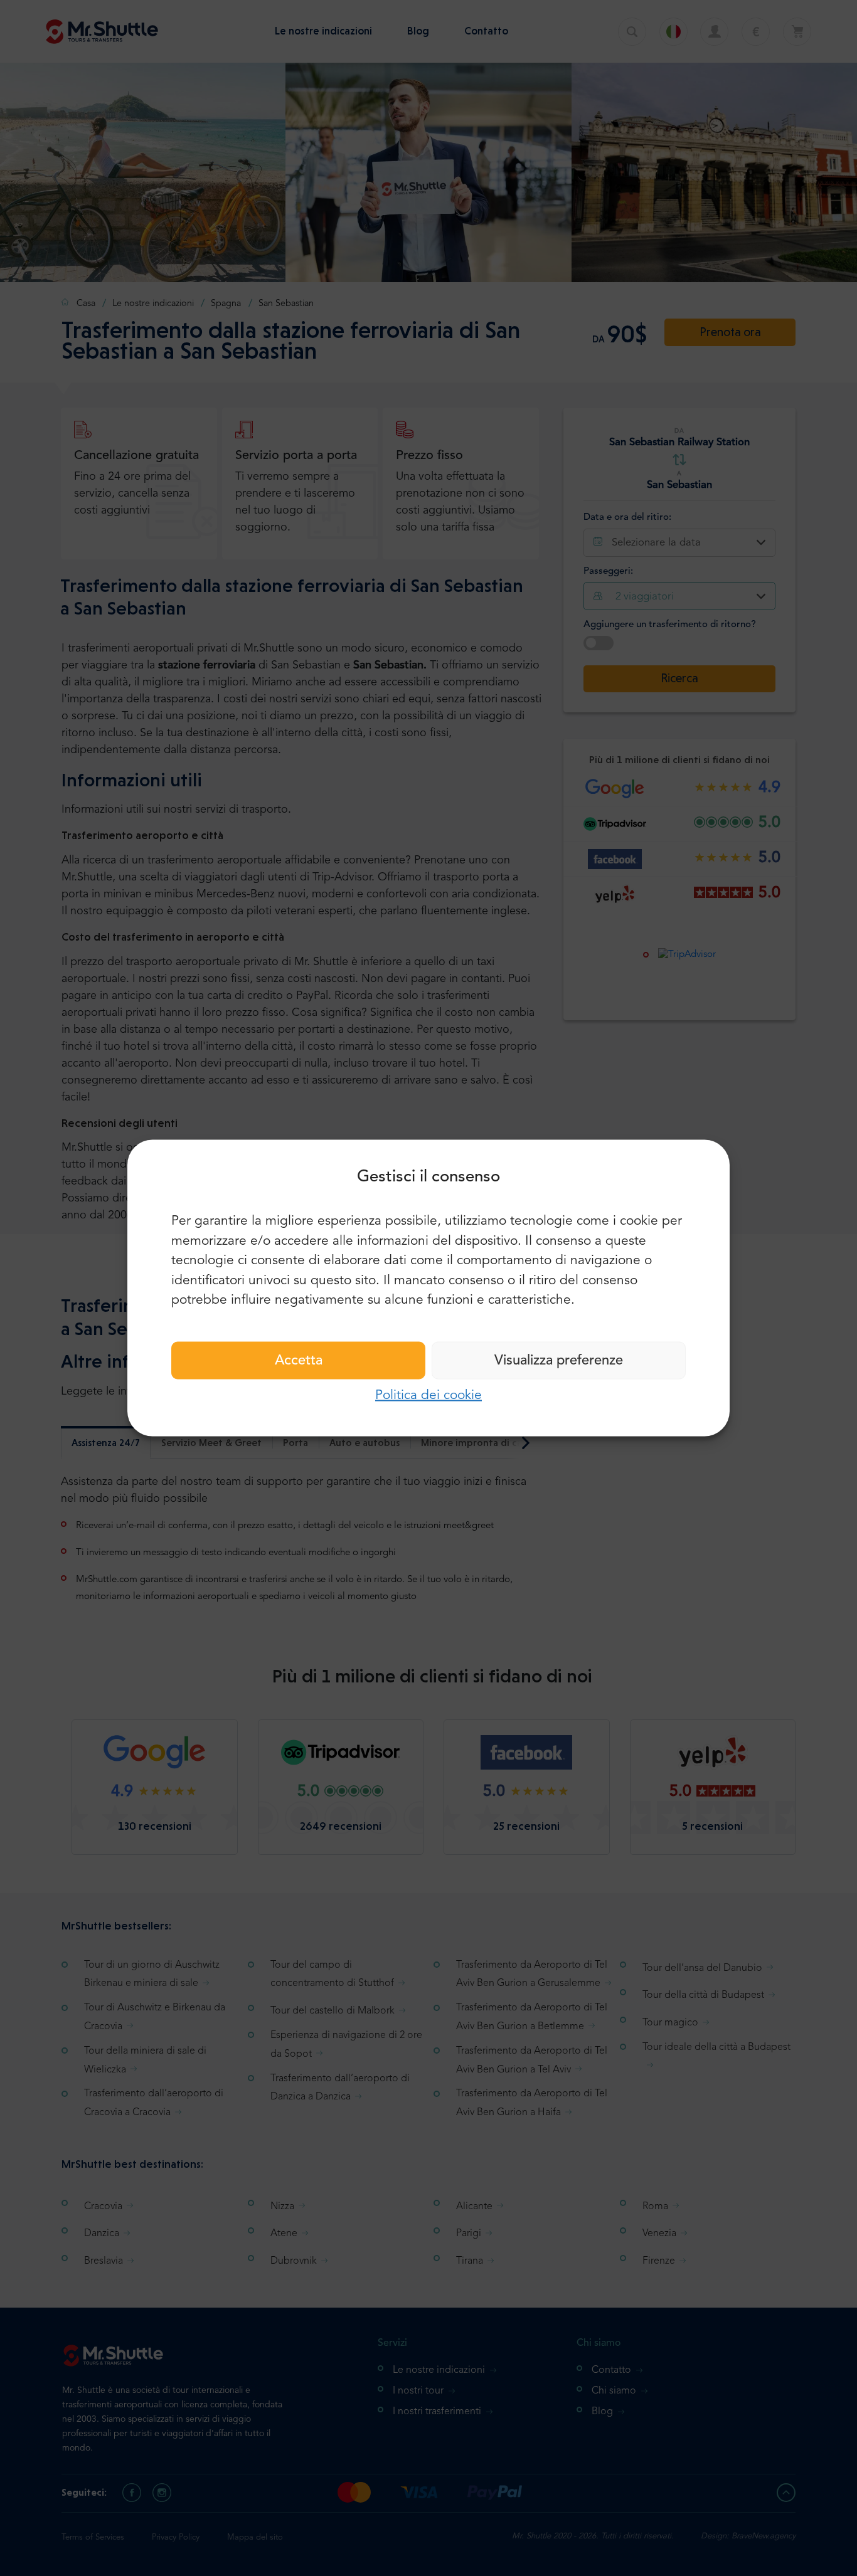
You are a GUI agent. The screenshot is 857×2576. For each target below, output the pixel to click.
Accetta (299, 1360)
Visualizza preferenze (559, 1360)
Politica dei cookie (428, 1395)
